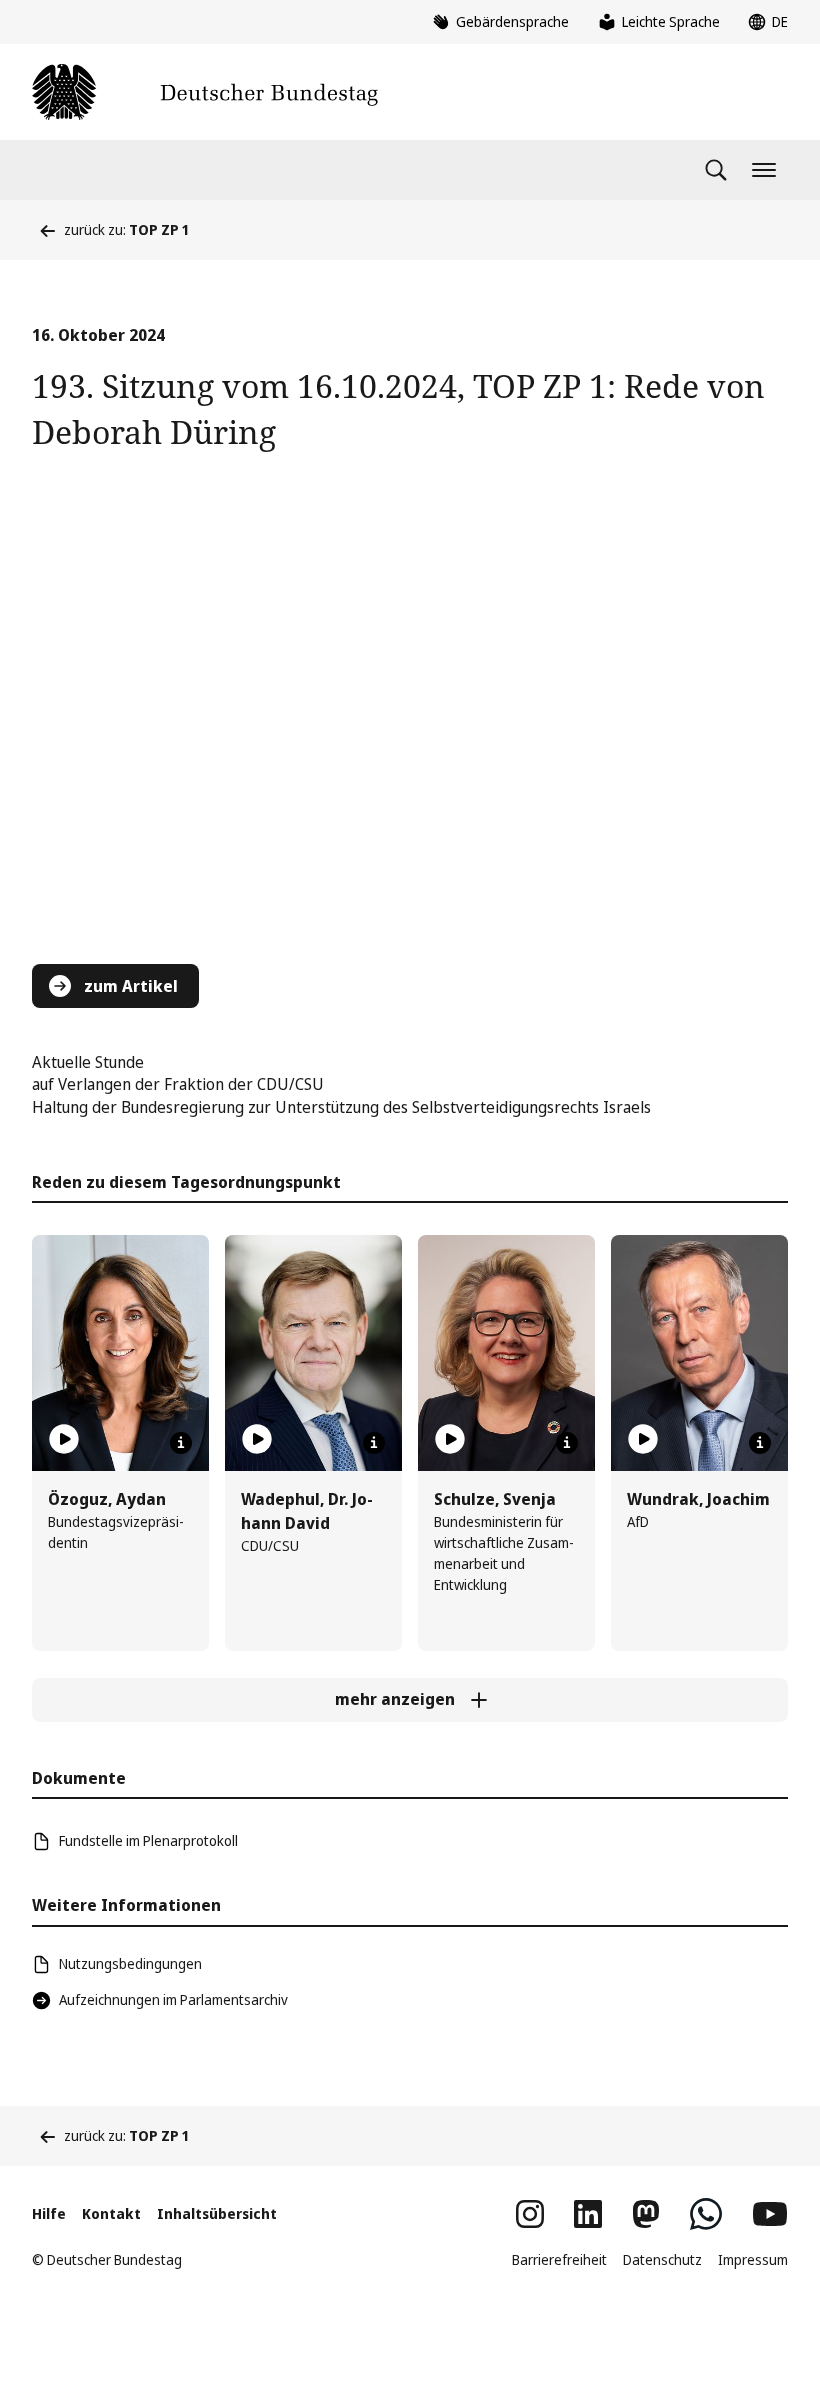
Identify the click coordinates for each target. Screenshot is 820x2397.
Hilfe (49, 2213)
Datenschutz (662, 2259)
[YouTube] (770, 2214)
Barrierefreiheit (559, 2259)
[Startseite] (205, 92)
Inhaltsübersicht (217, 2213)
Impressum (753, 2259)
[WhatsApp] (706, 2214)
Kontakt (111, 2213)
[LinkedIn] (588, 2214)
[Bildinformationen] (181, 1443)
